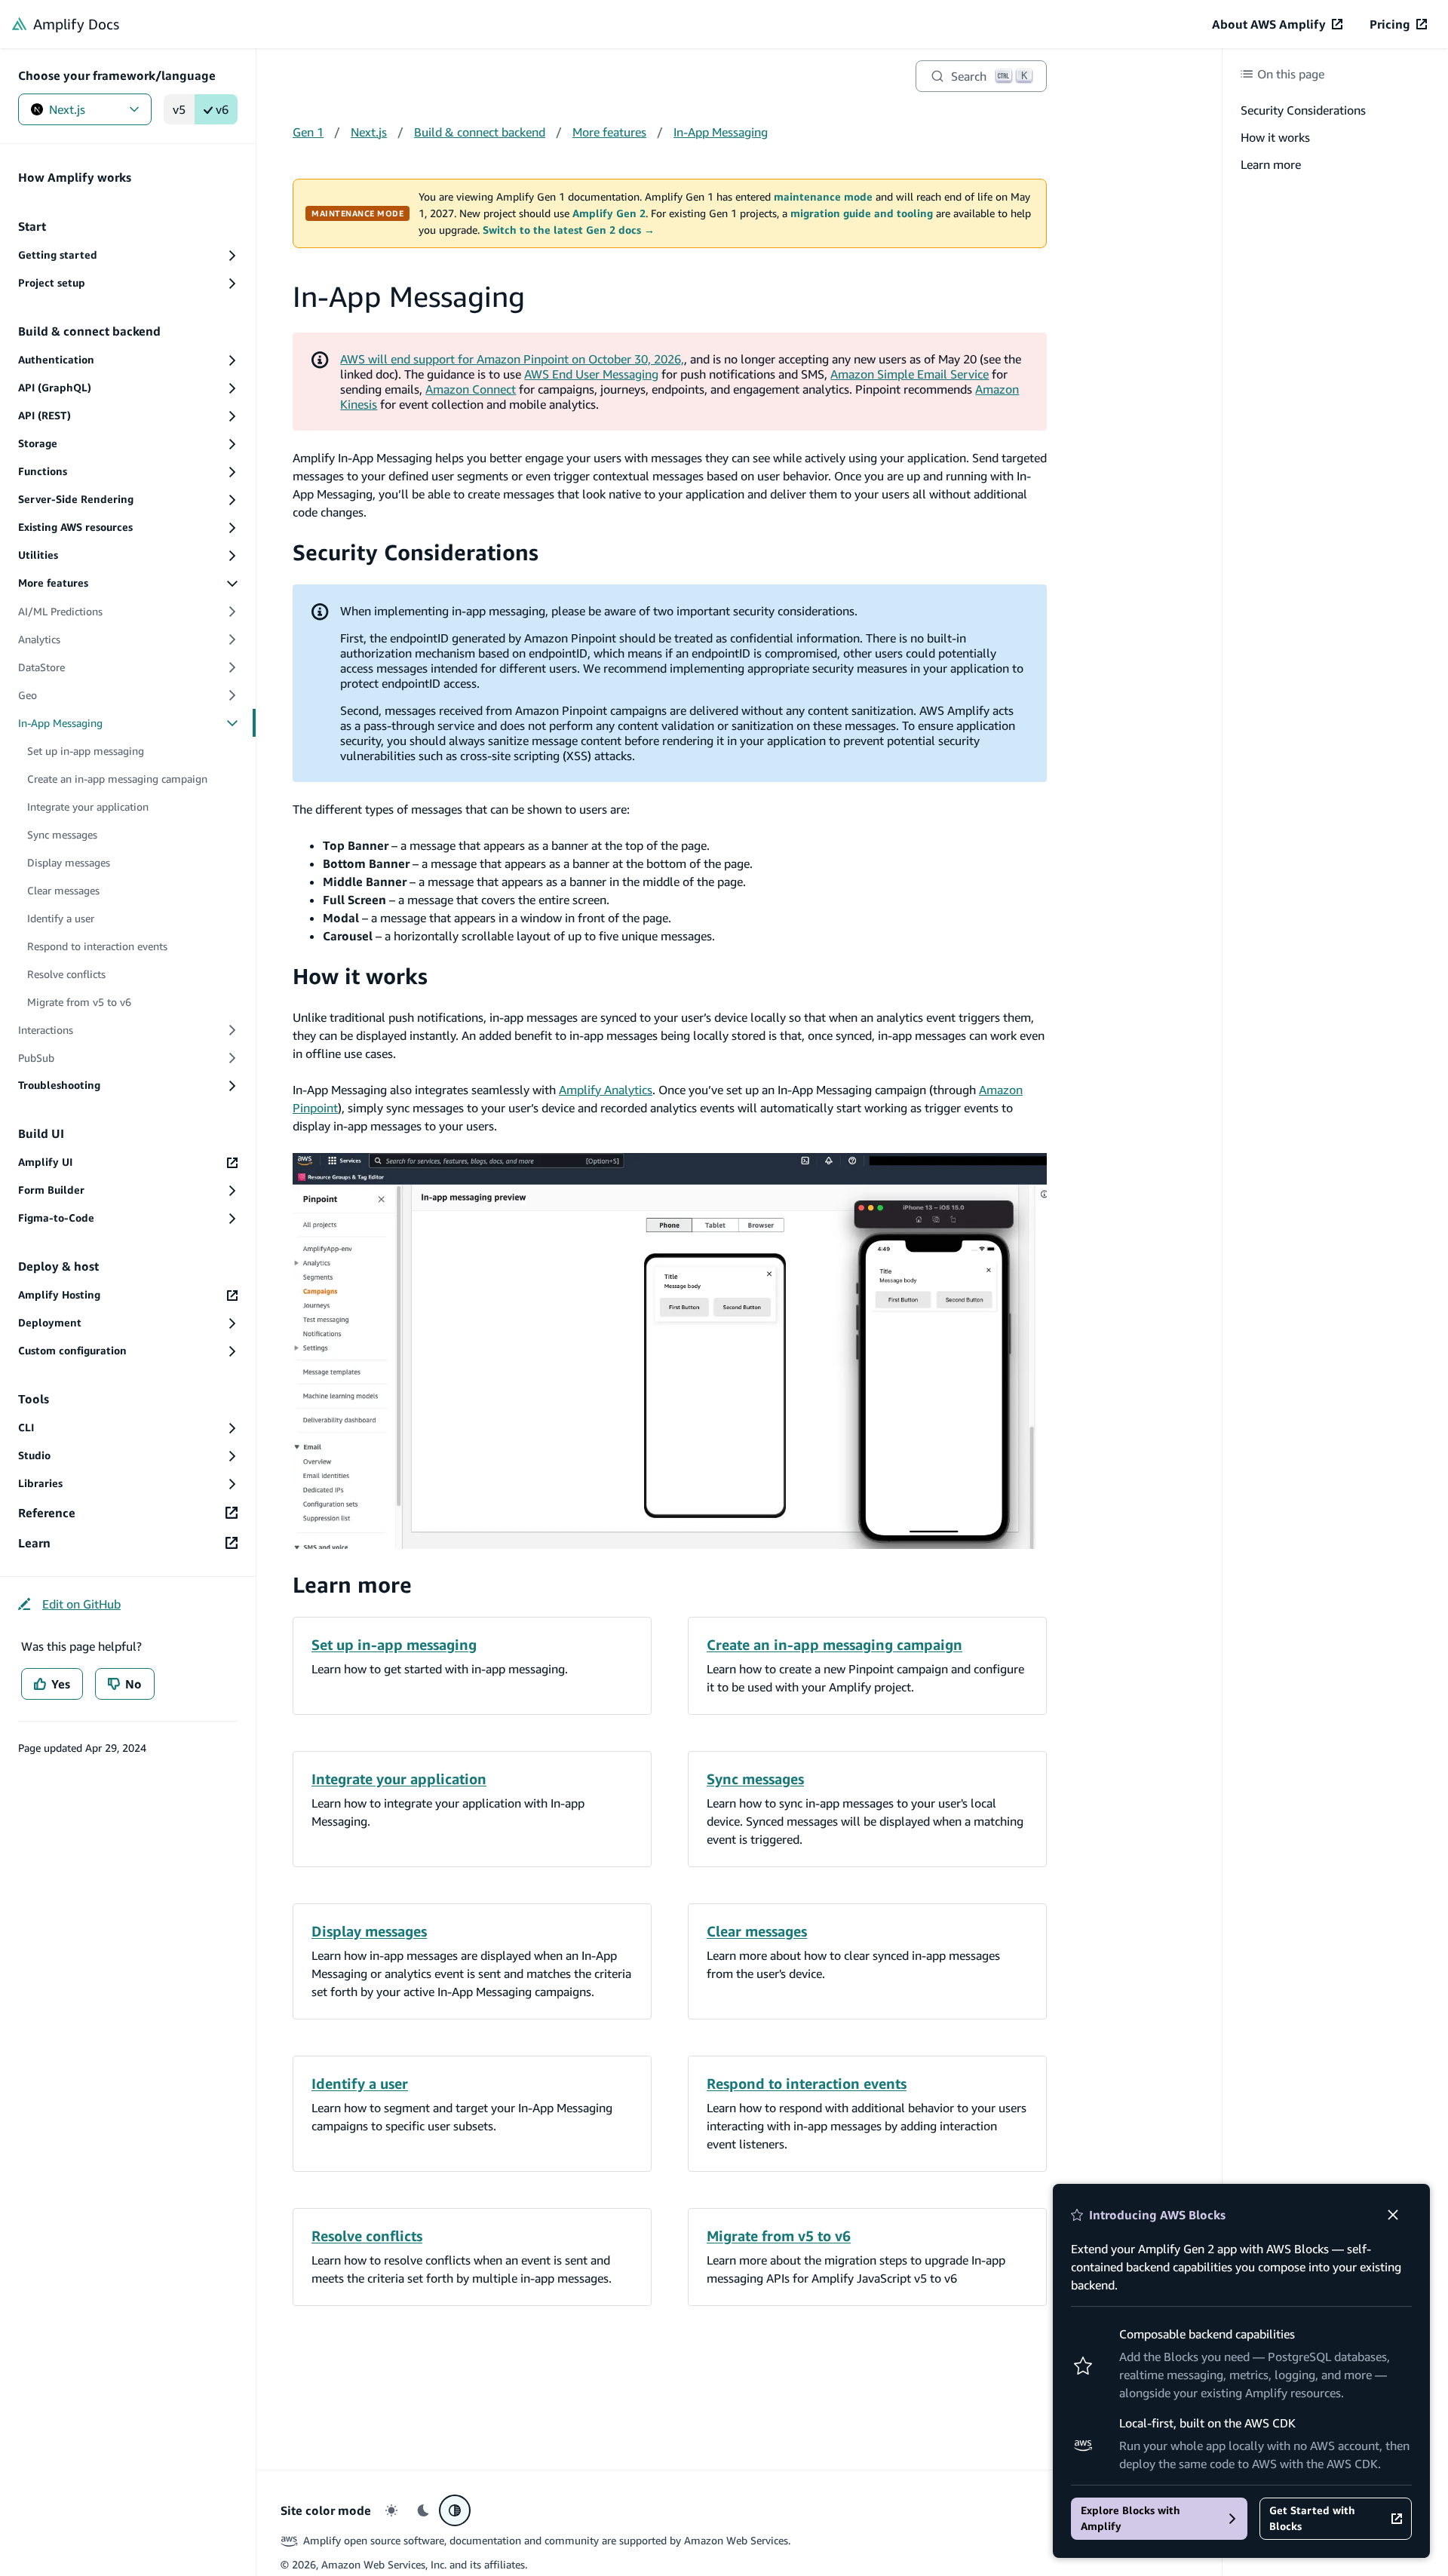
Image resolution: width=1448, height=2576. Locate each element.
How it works (360, 976)
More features (609, 132)
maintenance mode (823, 197)
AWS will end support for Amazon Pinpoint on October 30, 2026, (512, 359)
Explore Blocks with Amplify (1130, 2518)
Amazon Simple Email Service (910, 374)
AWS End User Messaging (591, 374)
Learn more (352, 1585)
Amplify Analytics (606, 1090)
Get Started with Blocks (1312, 2518)
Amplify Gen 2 (609, 213)
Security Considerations (416, 552)
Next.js (67, 109)
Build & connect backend (480, 132)
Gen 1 (308, 132)
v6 (222, 109)
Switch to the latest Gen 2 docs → (569, 230)
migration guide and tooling (862, 213)
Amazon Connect (471, 389)
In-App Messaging (721, 132)
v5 (179, 109)
